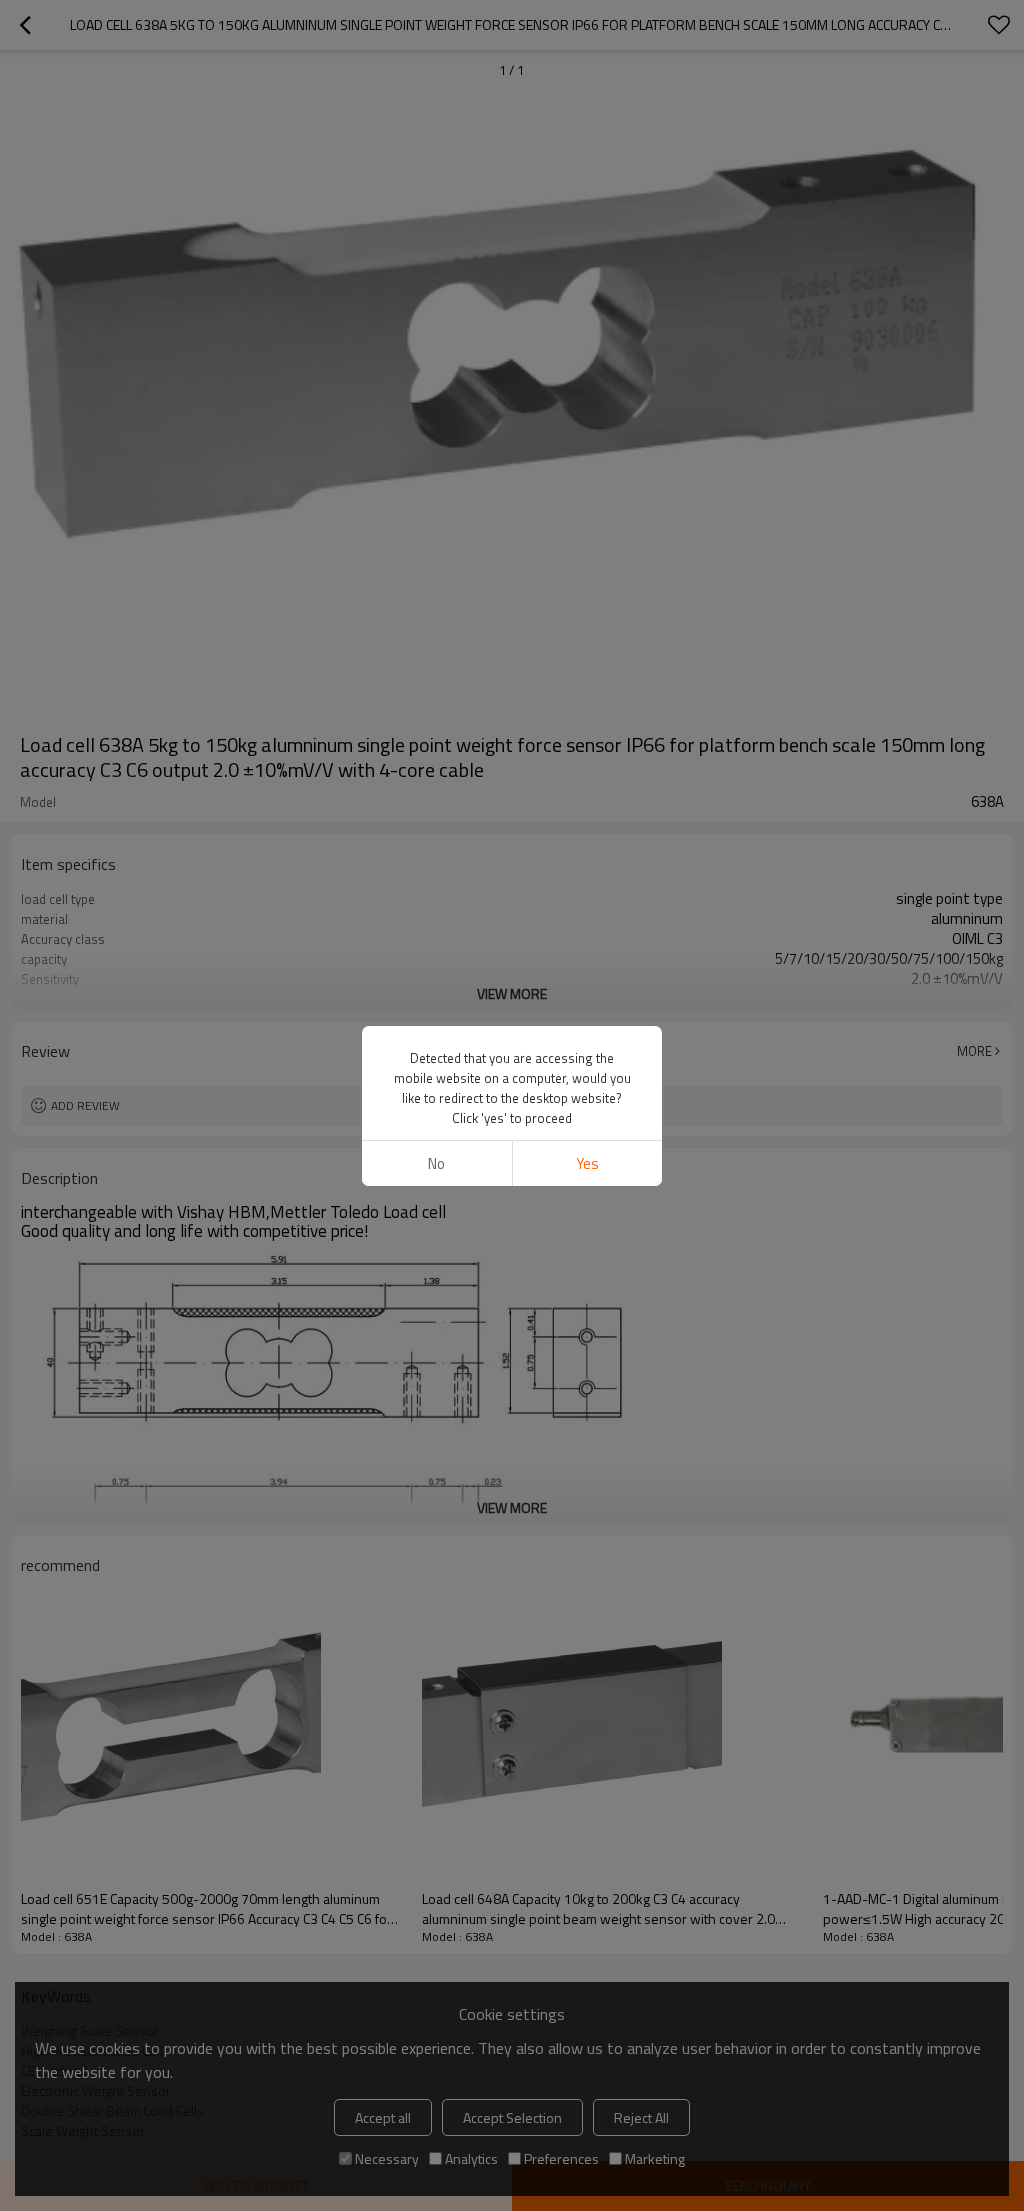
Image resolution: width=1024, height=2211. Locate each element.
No (436, 1163)
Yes (587, 1163)
